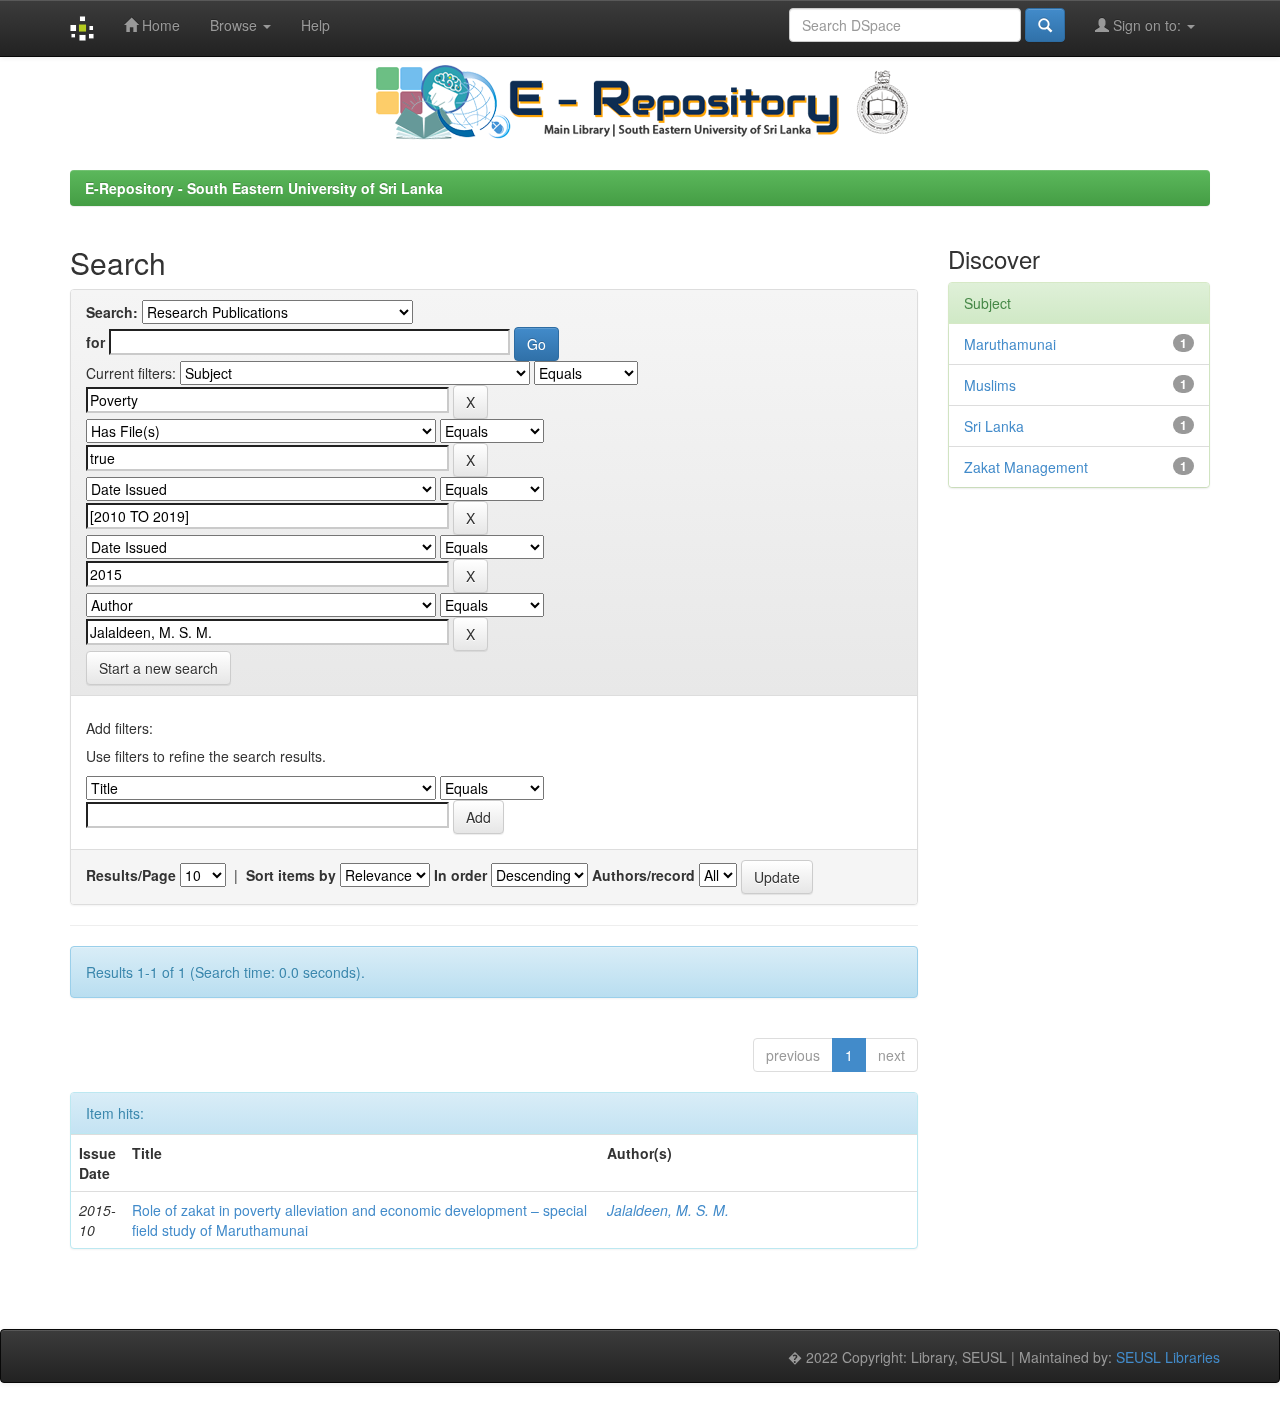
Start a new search (158, 668)
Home (159, 25)
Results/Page (131, 875)
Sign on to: (1147, 25)
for (95, 342)
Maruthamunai (1010, 344)
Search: (112, 312)
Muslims (990, 385)
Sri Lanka (994, 426)
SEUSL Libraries (1168, 1357)
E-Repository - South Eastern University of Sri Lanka (264, 188)
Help (315, 25)
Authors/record (643, 875)
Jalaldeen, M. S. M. (668, 1210)
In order (460, 875)
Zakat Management (1026, 467)
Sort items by (291, 875)
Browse (235, 25)
